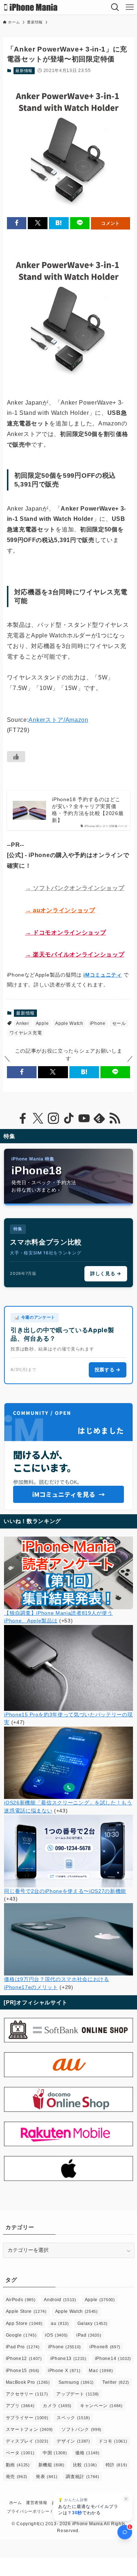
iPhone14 (113, 2359)
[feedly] (99, 1118)
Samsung (76, 2382)
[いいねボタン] (16, 757)
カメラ (57, 2406)
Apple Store (26, 2311)
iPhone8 (105, 2347)
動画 (18, 2465)
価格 (87, 2453)
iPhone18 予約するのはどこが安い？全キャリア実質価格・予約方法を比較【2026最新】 (88, 810)
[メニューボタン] (130, 7)
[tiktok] (69, 1118)
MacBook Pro (28, 2382)
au (60, 2323)
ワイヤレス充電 (26, 1033)
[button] (17, 223)
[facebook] (23, 1118)
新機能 (52, 2465)
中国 (55, 2453)
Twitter (116, 2382)
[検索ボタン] (115, 7)
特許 (116, 2465)
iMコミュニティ (102, 975)
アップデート (78, 2394)
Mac (101, 2371)
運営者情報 (37, 2503)
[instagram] (53, 1118)
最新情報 (24, 71)
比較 (85, 2465)
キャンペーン (101, 2406)
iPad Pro (23, 2347)
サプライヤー (27, 2418)
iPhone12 (24, 2359)
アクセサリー (27, 2394)
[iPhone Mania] (31, 7)
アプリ (20, 2406)
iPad (89, 2335)
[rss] (115, 1118)
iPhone (98, 1023)
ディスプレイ (27, 2441)
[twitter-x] (38, 1118)
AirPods (21, 2300)
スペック (73, 2418)
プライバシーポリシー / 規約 (35, 2511)
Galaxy (93, 2323)
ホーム (16, 2503)
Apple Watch (69, 1023)
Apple (42, 1023)
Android (60, 2300)
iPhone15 (23, 2371)
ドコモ (113, 2441)
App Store (24, 2323)
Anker (22, 1023)
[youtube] (84, 1118)
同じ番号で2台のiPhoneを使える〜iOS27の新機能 (65, 1891)
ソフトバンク (81, 2429)
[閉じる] (126, 2499)
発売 (17, 2477)
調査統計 (82, 2477)
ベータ (20, 2453)
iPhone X (64, 2371)
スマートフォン (29, 2429)
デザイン (73, 2441)
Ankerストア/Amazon (58, 720)
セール (119, 1023)
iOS (56, 2335)
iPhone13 (68, 2359)
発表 (47, 2477)
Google (21, 2335)
